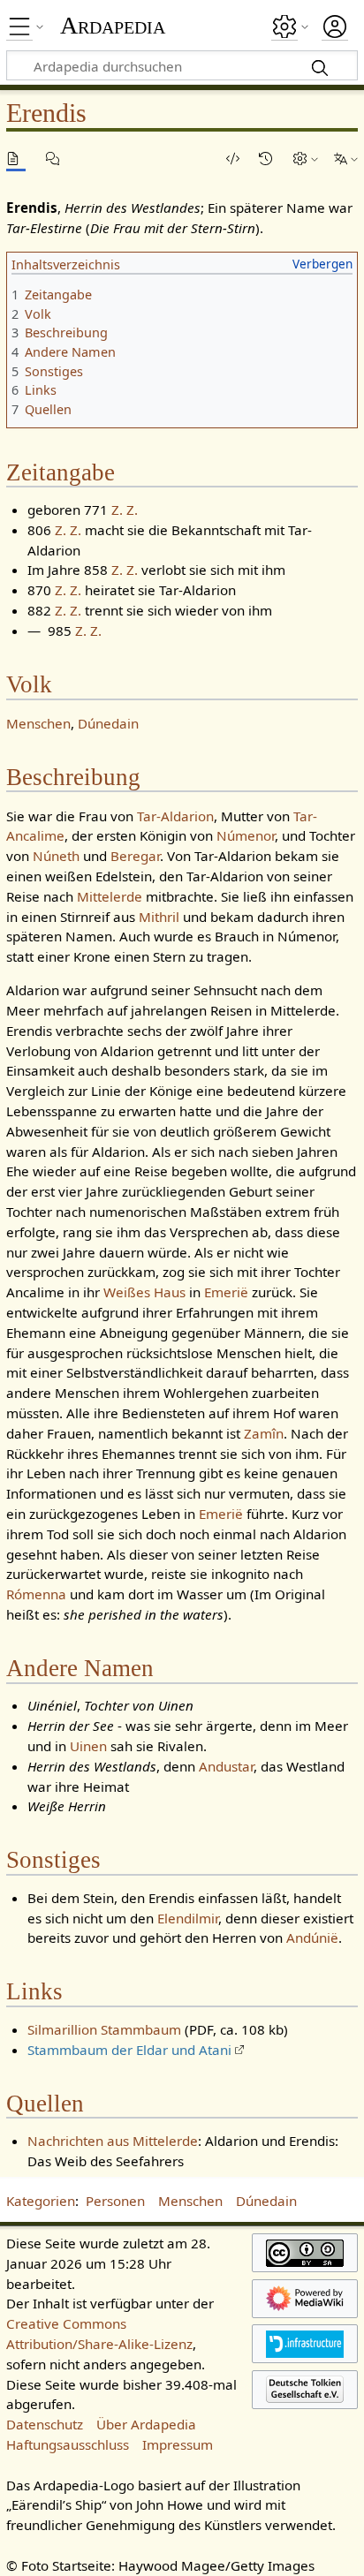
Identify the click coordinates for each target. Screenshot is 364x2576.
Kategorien (41, 2201)
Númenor (246, 835)
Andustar (226, 1766)
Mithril (159, 917)
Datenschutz (45, 2424)
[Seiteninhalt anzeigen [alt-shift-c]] (16, 159)
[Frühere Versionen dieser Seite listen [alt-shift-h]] (269, 159)
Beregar (135, 856)
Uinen (88, 1746)
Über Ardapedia (146, 2424)
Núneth (56, 856)
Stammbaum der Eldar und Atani (129, 2050)
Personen (115, 2201)
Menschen (38, 723)
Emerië (226, 1292)
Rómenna (36, 1594)
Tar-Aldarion (175, 816)
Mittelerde (110, 896)
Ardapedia (113, 26)
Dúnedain (108, 723)
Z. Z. (125, 510)
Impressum (178, 2444)
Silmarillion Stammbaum (104, 2029)
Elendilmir (188, 1918)
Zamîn (264, 1433)
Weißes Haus (144, 1292)
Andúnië (312, 1938)
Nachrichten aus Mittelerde (113, 2141)
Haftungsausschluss (68, 2444)
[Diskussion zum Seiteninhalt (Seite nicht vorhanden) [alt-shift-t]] (56, 159)
